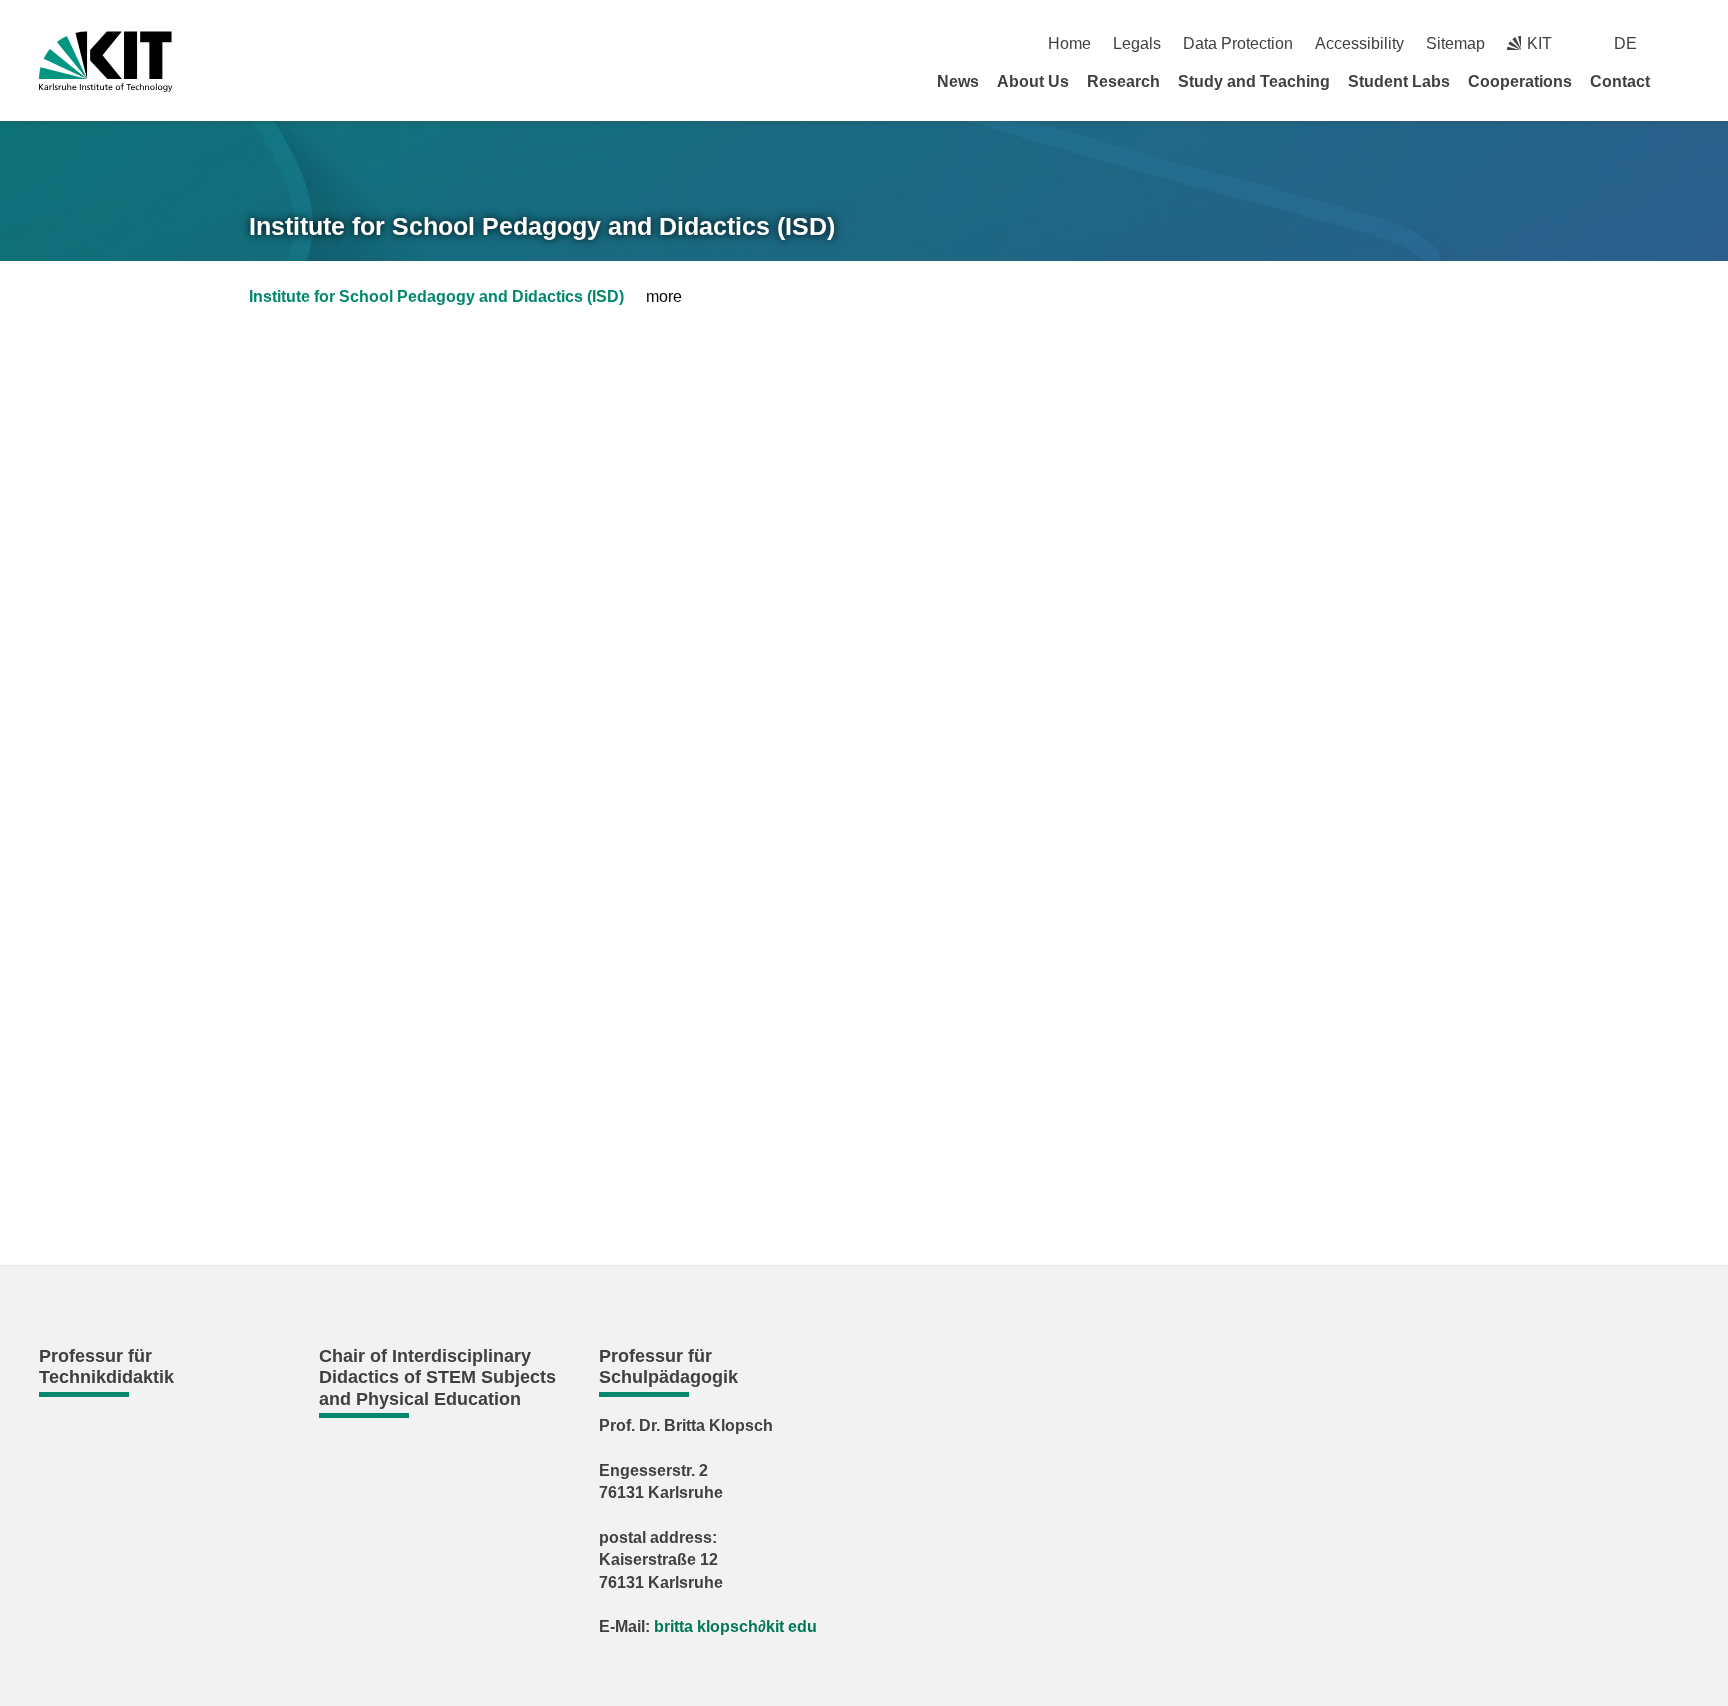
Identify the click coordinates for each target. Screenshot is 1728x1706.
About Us (1033, 81)
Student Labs (1399, 81)
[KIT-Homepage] (105, 61)
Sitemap (1455, 43)
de (1625, 43)
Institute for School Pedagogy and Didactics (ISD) (542, 226)
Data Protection (1238, 43)
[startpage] (1682, 81)
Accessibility (1359, 43)
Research (1123, 81)
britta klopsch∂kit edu (735, 1626)
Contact (1620, 81)
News (958, 81)
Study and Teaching (1254, 81)
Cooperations (1520, 81)
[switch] (1681, 43)
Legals (1137, 43)
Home (1069, 43)
